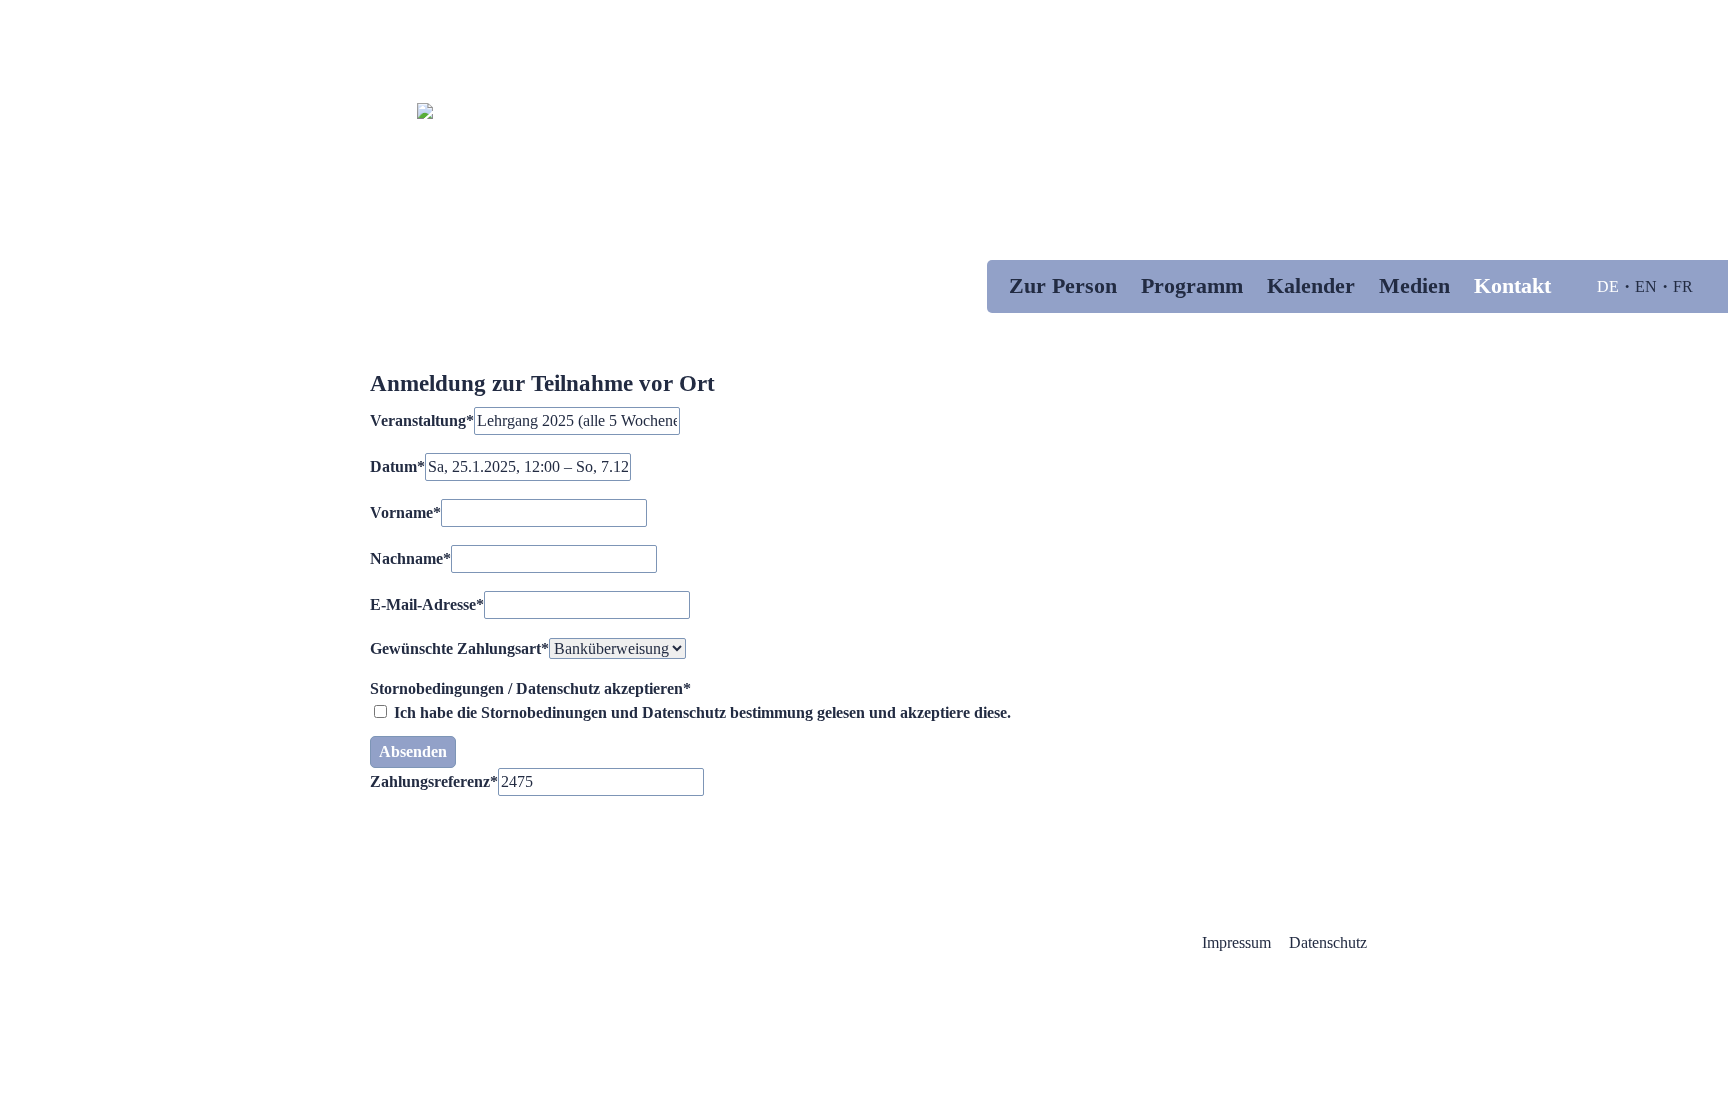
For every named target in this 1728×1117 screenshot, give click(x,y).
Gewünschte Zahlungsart (459, 648)
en (1646, 286)
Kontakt (1512, 285)
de (1608, 286)
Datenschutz (1328, 942)
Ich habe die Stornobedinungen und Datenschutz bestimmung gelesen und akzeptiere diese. (700, 712)
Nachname (410, 558)
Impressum (1236, 942)
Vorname (405, 512)
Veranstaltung (422, 420)
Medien (1414, 285)
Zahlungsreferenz (434, 781)
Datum (397, 466)
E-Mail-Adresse (427, 604)
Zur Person (1063, 285)
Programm (1192, 285)
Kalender (1311, 285)
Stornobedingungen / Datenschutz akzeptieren (530, 688)
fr (1683, 286)
